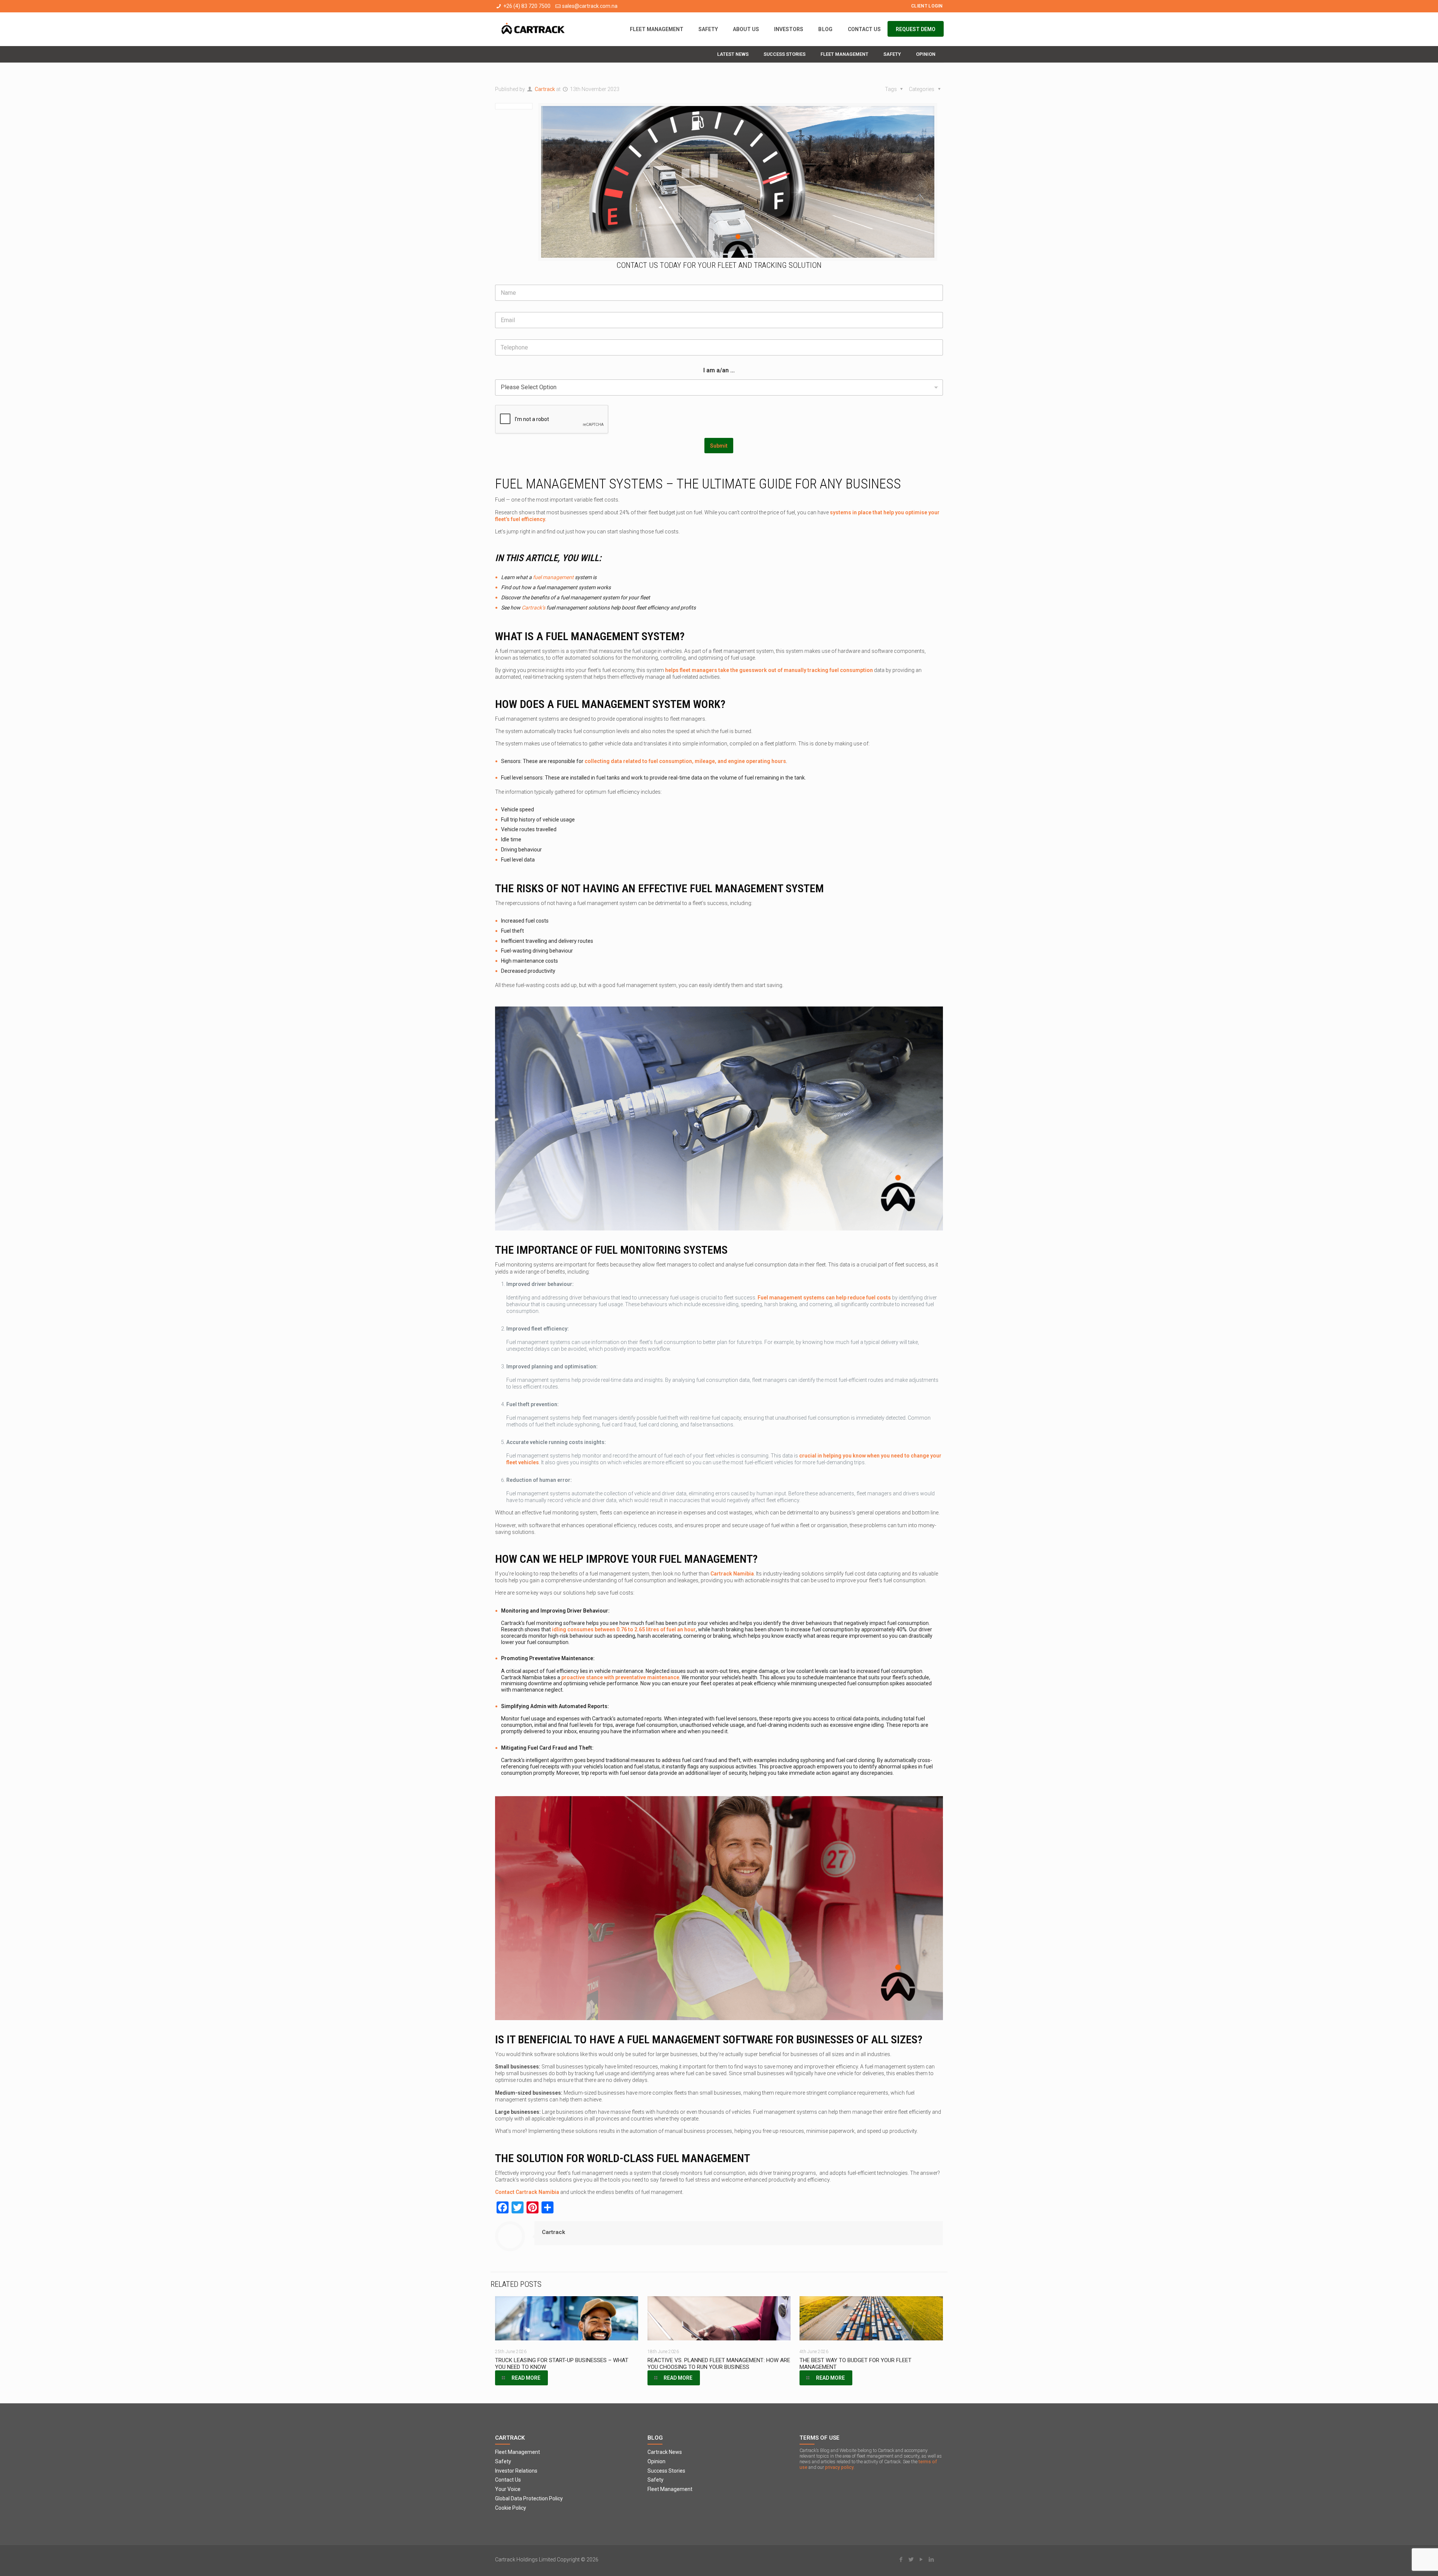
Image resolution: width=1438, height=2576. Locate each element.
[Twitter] (911, 2560)
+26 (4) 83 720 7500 (527, 6)
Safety (503, 2461)
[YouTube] (921, 2560)
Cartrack (545, 89)
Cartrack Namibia (732, 1574)
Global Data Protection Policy (529, 2498)
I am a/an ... (719, 370)
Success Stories (666, 2471)
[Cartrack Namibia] (533, 29)
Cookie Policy (511, 2508)
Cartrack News (665, 2452)
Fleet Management (518, 2452)
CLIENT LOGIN (927, 6)
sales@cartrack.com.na (590, 6)
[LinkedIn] (932, 2560)
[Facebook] (901, 2560)
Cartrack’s (533, 608)
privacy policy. (840, 2467)
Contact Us (508, 2480)
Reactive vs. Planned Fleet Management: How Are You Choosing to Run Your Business (719, 2364)
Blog (655, 2438)
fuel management (553, 577)
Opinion (656, 2461)
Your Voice (508, 2489)
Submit (719, 446)
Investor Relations (516, 2471)
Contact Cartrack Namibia (527, 2192)
